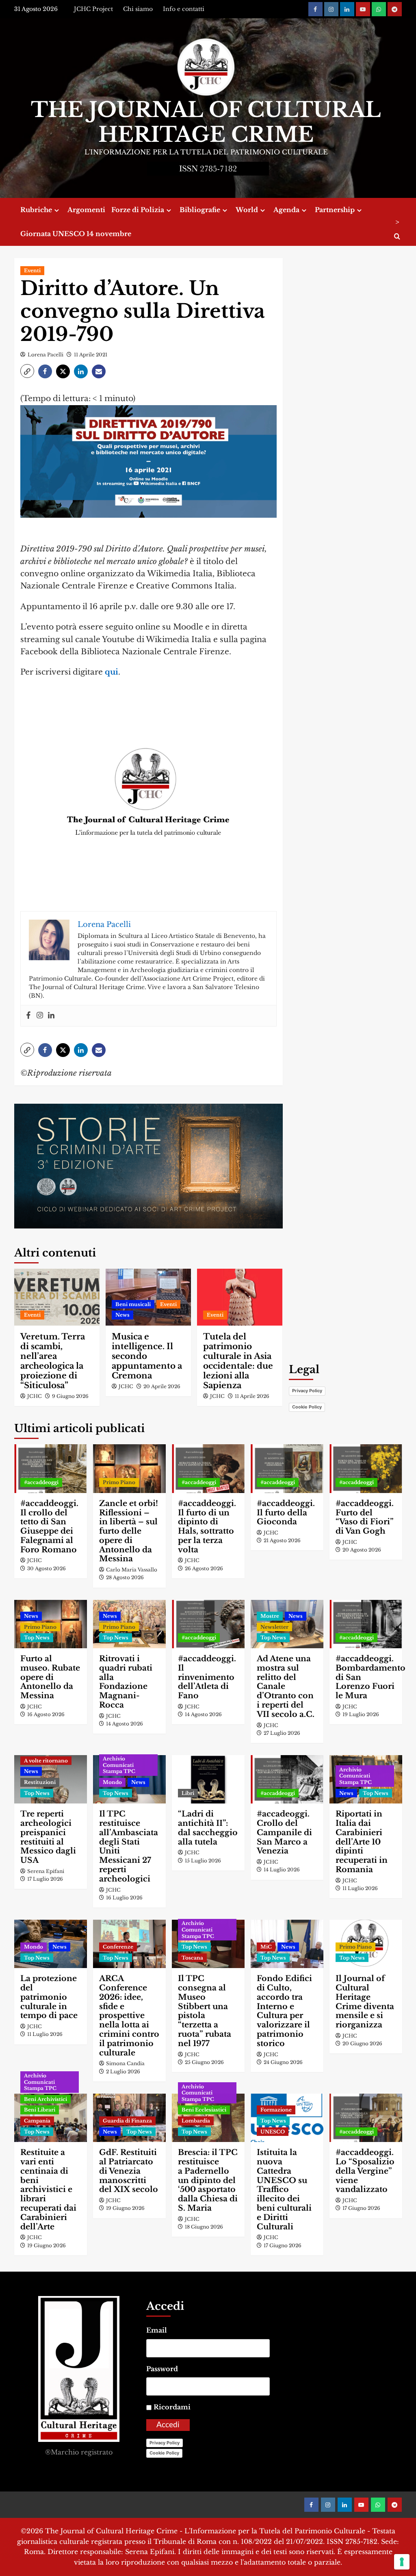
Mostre (270, 1616)
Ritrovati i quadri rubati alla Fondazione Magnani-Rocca (126, 1682)
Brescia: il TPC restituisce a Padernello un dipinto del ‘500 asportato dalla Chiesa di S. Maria (208, 2180)
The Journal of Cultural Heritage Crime (206, 122)
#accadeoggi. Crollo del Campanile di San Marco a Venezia (284, 1832)
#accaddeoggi (41, 1482)
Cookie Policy (307, 1407)
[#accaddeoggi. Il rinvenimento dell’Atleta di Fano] (208, 1624)
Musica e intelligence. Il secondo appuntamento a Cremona (147, 1356)
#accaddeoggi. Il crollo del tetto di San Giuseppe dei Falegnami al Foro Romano (49, 1527)
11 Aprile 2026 (252, 1396)
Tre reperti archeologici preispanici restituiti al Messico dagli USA (48, 1837)
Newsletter (274, 1627)
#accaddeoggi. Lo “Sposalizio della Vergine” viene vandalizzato (365, 2171)
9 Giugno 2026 (70, 1396)
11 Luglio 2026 (360, 1888)
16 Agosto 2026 (46, 1714)
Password (162, 2369)
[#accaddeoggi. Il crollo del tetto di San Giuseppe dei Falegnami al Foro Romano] (51, 1468)
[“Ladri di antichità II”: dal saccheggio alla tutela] (208, 1779)
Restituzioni (40, 1782)
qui (112, 672)
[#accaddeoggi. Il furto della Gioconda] (287, 1468)
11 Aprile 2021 (91, 355)
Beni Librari (40, 2110)
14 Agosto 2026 (125, 1724)
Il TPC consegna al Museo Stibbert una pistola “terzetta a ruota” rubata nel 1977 (205, 2011)
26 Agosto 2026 (204, 1568)
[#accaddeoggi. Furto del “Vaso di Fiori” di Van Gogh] (366, 1468)
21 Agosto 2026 (282, 1540)
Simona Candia (125, 2063)
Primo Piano (119, 1482)
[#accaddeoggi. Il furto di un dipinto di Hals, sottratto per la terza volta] (208, 1468)
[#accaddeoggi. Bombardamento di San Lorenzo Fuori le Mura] (366, 1624)
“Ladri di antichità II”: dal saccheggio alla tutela (208, 1828)
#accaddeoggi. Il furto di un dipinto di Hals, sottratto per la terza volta (207, 1527)
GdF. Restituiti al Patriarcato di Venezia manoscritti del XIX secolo (129, 2171)
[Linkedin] (51, 1016)
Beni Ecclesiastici (204, 2110)
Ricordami (172, 2407)
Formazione (276, 2110)
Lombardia (196, 2121)
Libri (188, 1793)
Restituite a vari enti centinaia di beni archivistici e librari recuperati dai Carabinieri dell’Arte (48, 2189)
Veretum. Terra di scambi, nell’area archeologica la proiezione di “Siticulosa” (53, 1361)
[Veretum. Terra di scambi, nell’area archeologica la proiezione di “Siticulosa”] (57, 1297)
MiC (266, 1947)
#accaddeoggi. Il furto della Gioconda (286, 1513)
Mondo (112, 1782)
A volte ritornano (46, 1761)
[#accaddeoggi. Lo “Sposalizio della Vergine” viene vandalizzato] (366, 2118)
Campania (37, 2121)
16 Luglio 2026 (124, 1898)
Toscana (192, 1958)
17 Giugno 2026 (283, 2245)
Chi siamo (138, 9)
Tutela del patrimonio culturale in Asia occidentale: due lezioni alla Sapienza (238, 1361)
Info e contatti (184, 9)
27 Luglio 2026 (282, 1733)
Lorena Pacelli (45, 355)
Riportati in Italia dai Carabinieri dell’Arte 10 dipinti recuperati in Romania (362, 1842)
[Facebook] (28, 1016)
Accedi (168, 2425)
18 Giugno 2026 (204, 2227)
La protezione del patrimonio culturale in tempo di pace (49, 1997)
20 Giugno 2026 (362, 2043)
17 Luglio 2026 (45, 1879)
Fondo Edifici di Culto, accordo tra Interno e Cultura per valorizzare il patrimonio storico (284, 2011)
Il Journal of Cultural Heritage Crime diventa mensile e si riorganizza (365, 2002)
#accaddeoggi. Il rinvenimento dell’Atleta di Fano (207, 1677)
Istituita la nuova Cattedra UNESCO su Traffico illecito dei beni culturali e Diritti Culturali (284, 2189)
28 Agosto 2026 (125, 1577)
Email (157, 2330)
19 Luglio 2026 (361, 1714)
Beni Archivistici (45, 2099)
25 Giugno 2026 (204, 2062)
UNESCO (273, 2132)
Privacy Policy (307, 1391)
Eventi (32, 270)
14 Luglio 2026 (282, 1870)
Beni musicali (133, 1304)
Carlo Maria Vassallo (132, 1570)
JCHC (35, 1396)
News (122, 1315)
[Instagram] (40, 1016)
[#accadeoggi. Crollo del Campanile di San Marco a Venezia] (287, 1779)
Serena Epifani (46, 1871)
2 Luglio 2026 (123, 2071)
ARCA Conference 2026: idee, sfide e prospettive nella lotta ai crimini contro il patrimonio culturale (129, 2015)
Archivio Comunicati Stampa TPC (119, 1765)
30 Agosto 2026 (47, 1568)
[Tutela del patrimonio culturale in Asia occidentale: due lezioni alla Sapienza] (240, 1297)
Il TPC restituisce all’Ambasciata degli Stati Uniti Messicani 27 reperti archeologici (129, 1846)
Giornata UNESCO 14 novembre (76, 234)
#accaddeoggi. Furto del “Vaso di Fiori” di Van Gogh (365, 1517)
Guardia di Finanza (127, 2121)
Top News (37, 1637)
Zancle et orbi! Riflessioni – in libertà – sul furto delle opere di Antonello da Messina (129, 1531)
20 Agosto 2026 (362, 1550)
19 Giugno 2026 (47, 2245)
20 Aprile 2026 (162, 1386)
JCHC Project (93, 9)
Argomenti (86, 210)
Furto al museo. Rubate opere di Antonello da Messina (50, 1677)
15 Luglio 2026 (203, 1861)
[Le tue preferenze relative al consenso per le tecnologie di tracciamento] (402, 2562)
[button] (27, 371)
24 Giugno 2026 (283, 2062)
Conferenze (118, 1947)
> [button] (397, 222)
